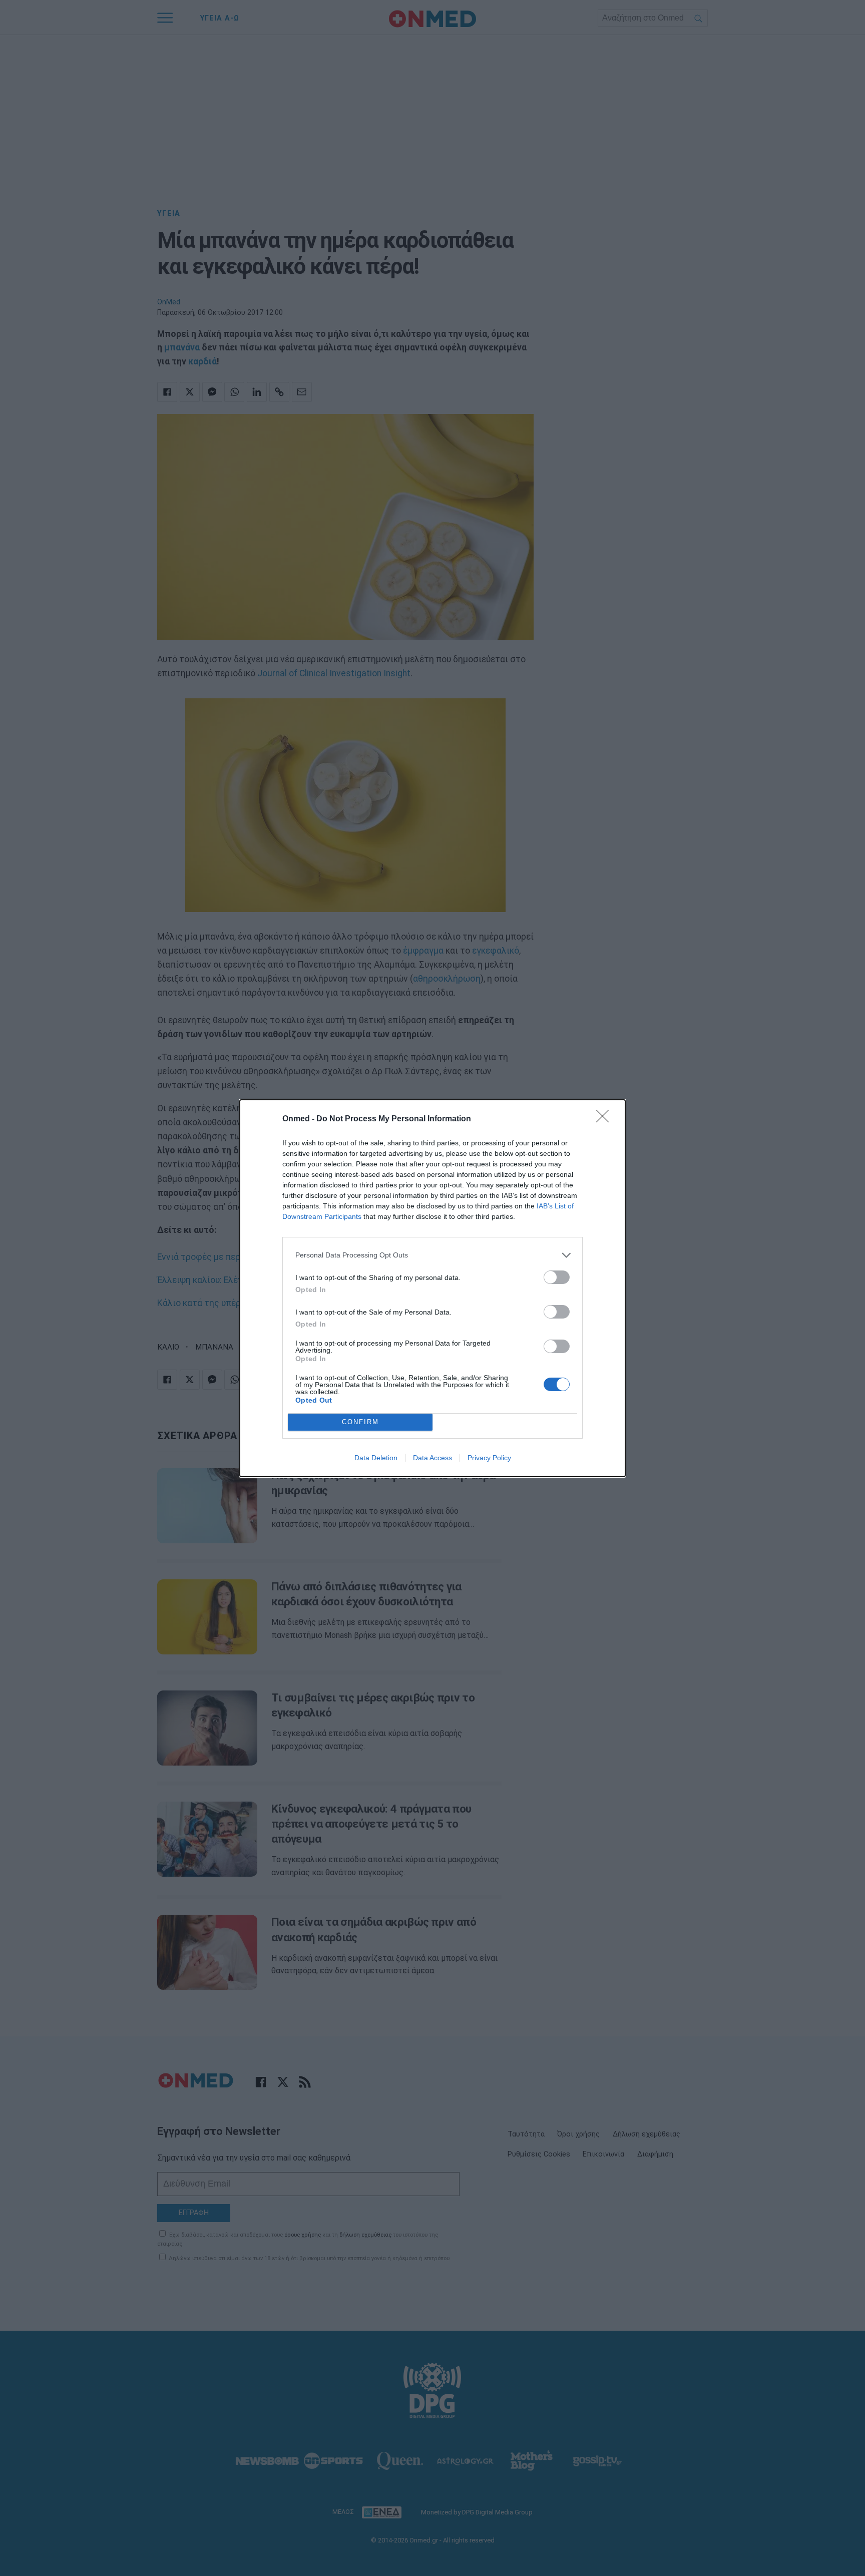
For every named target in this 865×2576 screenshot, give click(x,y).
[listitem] (432, 1255)
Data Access (432, 1458)
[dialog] (432, 1288)
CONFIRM (360, 1422)
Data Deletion (376, 1458)
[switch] (557, 1277)
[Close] (606, 1119)
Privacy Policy (489, 1458)
